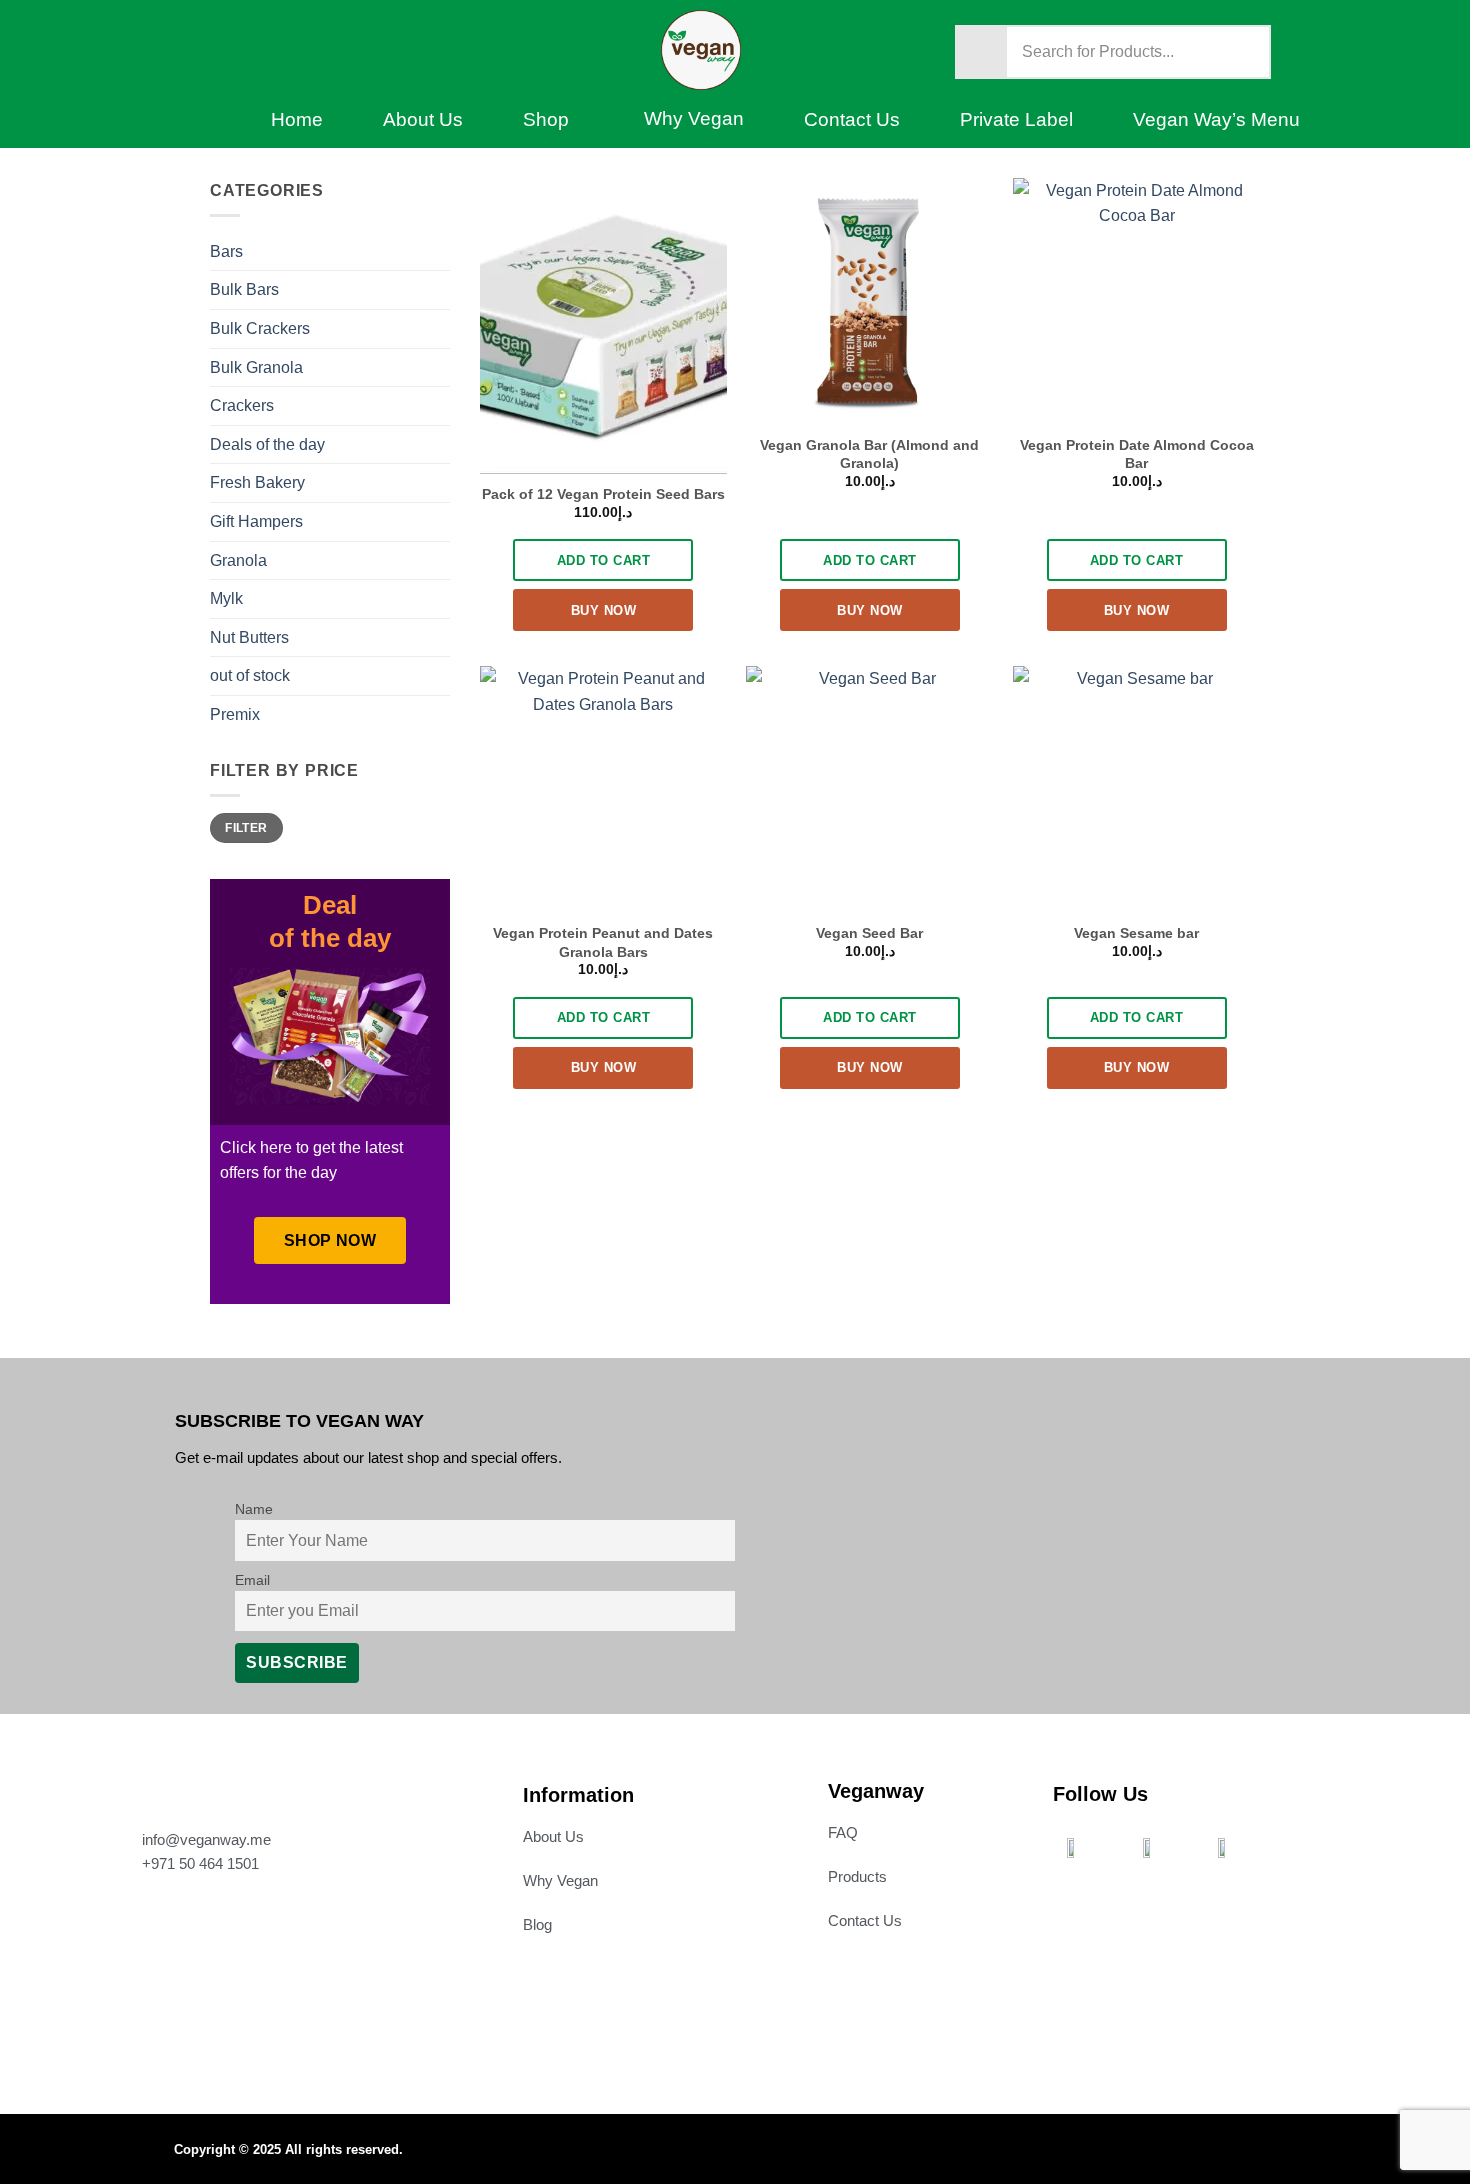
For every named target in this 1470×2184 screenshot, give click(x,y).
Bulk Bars (244, 289)
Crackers (242, 405)
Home (297, 119)
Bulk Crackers (260, 328)
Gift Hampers (256, 521)
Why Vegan (694, 118)
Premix (235, 714)
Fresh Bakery (257, 482)
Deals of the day (267, 444)
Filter (246, 828)
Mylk (226, 598)
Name (254, 1509)
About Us (423, 119)
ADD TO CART (604, 560)
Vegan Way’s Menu (1216, 119)
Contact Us (852, 119)
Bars (226, 251)
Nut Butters (249, 637)
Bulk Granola (256, 367)
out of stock (250, 675)
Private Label (1016, 119)
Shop (546, 119)
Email (252, 1580)
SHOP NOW (330, 1240)
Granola (238, 560)
